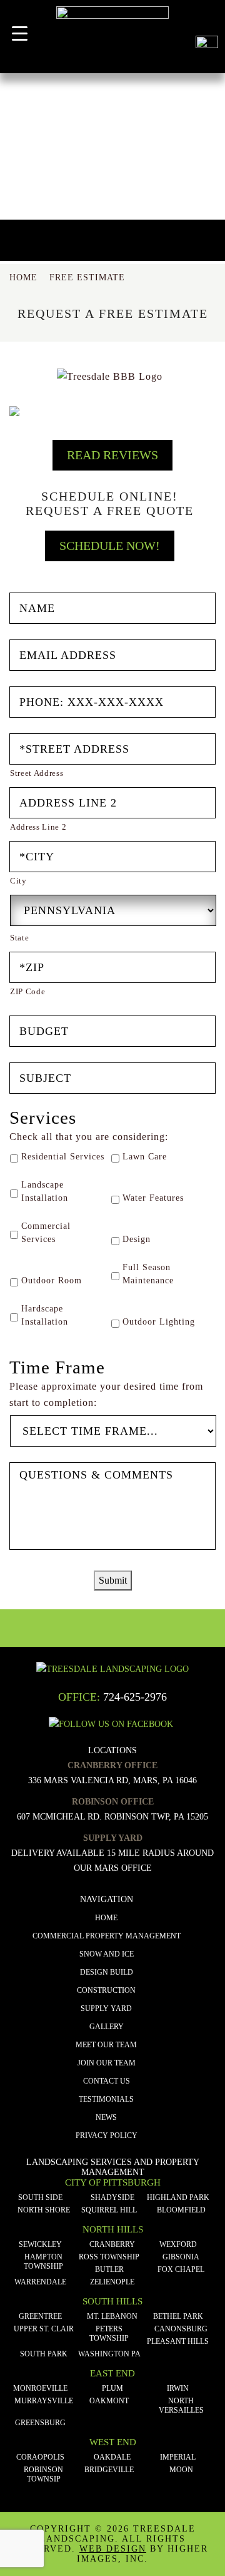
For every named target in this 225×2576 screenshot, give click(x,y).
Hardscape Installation (45, 1315)
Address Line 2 (38, 827)
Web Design (113, 2549)
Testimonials (106, 2099)
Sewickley (40, 2244)
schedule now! (110, 546)
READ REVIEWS (112, 455)
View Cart (207, 18)
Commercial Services (46, 1233)
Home (106, 1918)
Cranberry (112, 2244)
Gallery (107, 2027)
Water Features (153, 1198)
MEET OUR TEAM (106, 2045)
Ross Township (109, 2257)
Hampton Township (43, 2262)
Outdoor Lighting (159, 1322)
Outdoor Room (52, 1280)
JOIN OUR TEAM (107, 2063)
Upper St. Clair (44, 2329)
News (106, 2117)
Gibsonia (181, 2257)
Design (137, 1239)
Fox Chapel (181, 2269)
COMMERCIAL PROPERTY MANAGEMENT (107, 1936)
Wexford (178, 2244)
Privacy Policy (107, 2136)
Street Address (37, 773)
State (19, 938)
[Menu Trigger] (20, 33)
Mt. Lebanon (112, 2316)
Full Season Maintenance (148, 1274)
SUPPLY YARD (106, 2008)
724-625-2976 (135, 1697)
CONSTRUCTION (106, 1990)
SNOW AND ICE (107, 1954)
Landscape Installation (45, 1191)
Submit (113, 1580)
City (18, 881)
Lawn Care (145, 1157)
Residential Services (63, 1157)
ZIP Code (27, 991)
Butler (109, 2269)
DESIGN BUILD (107, 1972)
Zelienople (112, 2282)
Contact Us (107, 2081)
